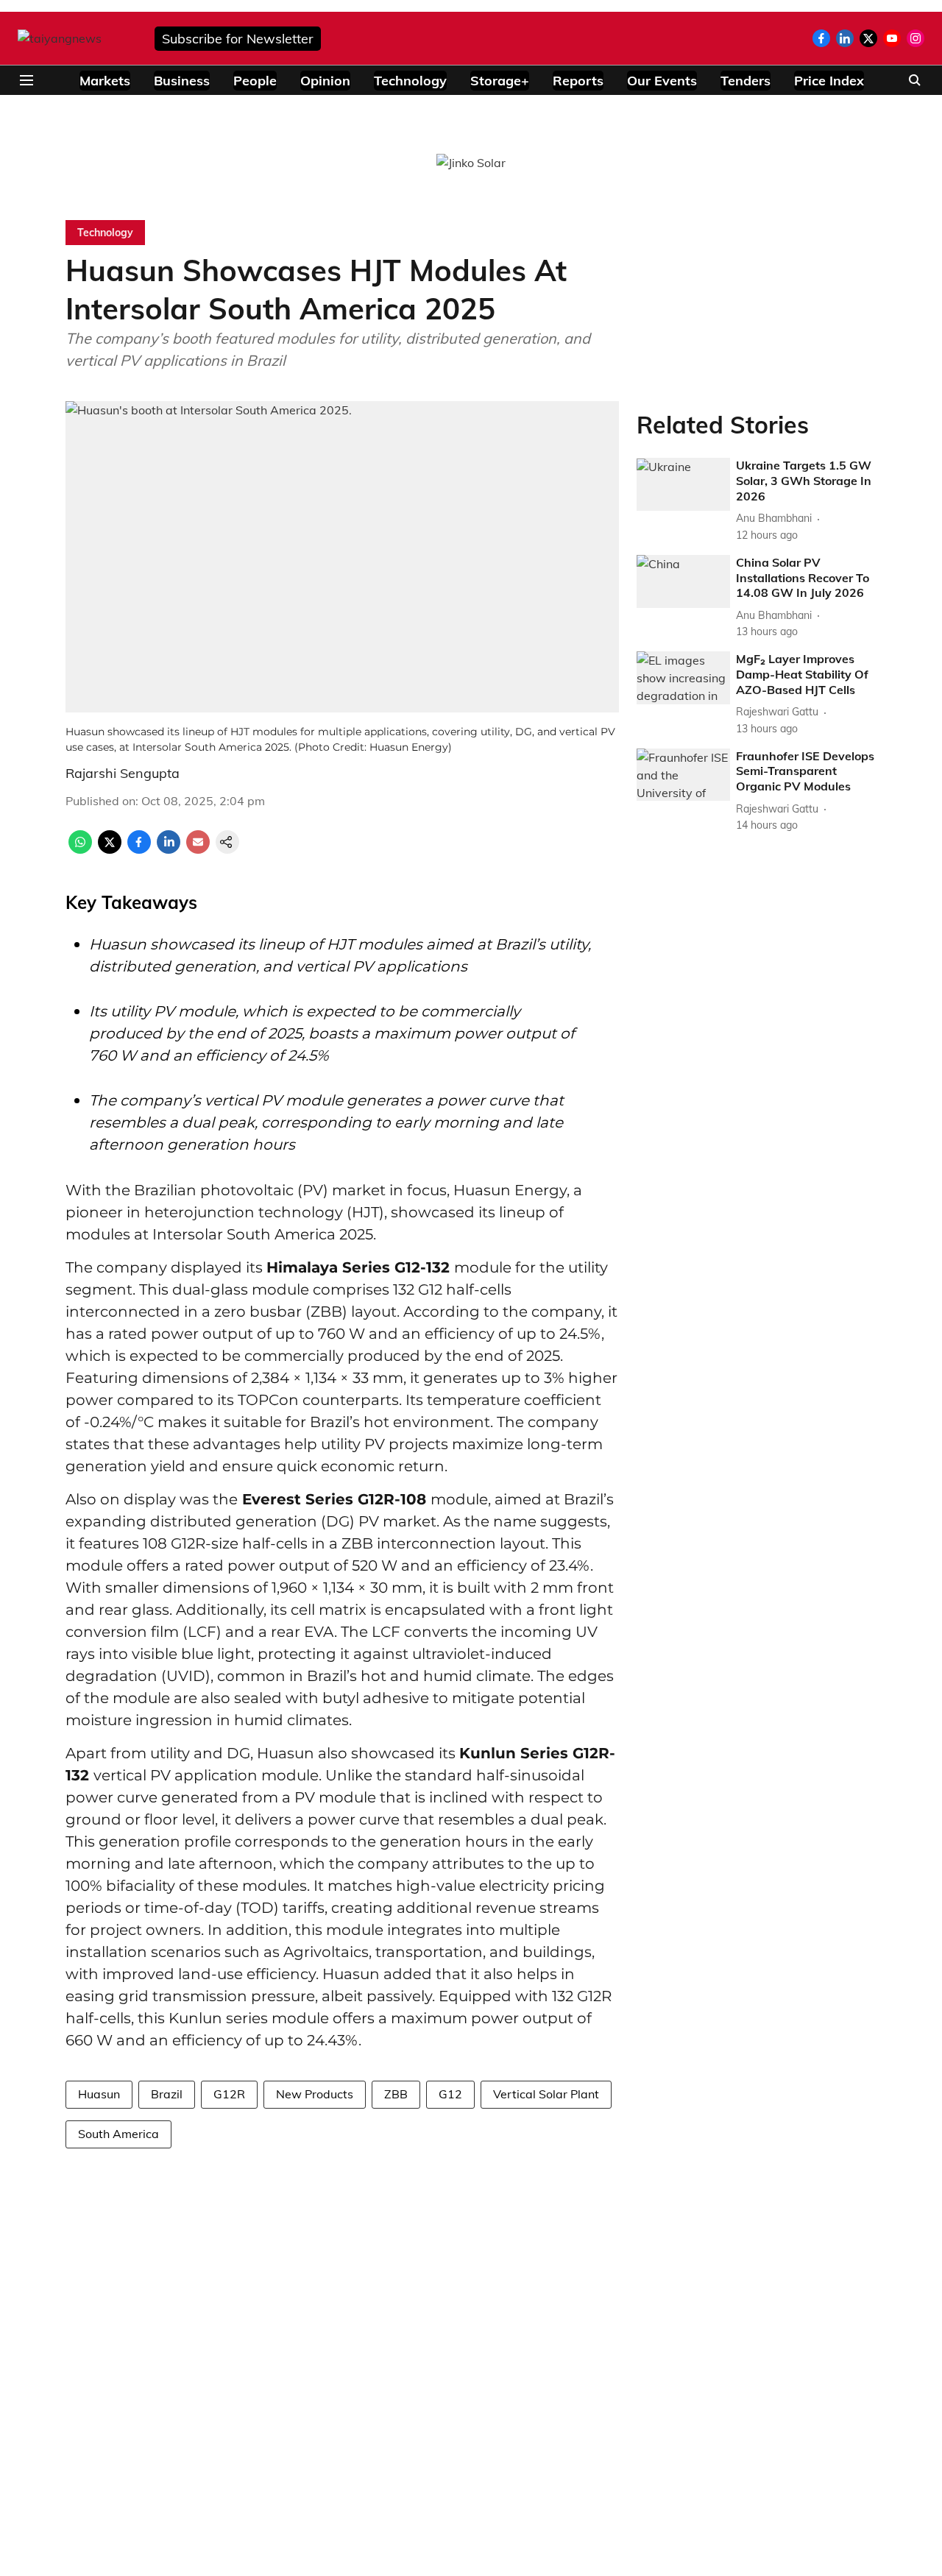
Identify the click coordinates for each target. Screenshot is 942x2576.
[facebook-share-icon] (139, 849)
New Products (315, 2094)
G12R (229, 2094)
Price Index (829, 81)
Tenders (746, 81)
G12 (450, 2094)
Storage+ (500, 81)
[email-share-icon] (198, 849)
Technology (410, 81)
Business (182, 81)
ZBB (396, 2094)
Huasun (99, 2094)
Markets (105, 81)
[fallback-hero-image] (683, 485)
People (255, 81)
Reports (578, 81)
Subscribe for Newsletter (238, 39)
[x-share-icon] (110, 849)
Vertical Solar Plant (546, 2094)
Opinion (325, 81)
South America (118, 2134)
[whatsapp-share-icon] (80, 849)
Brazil (167, 2094)
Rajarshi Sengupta (123, 773)
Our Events (662, 81)
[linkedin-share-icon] (169, 849)
